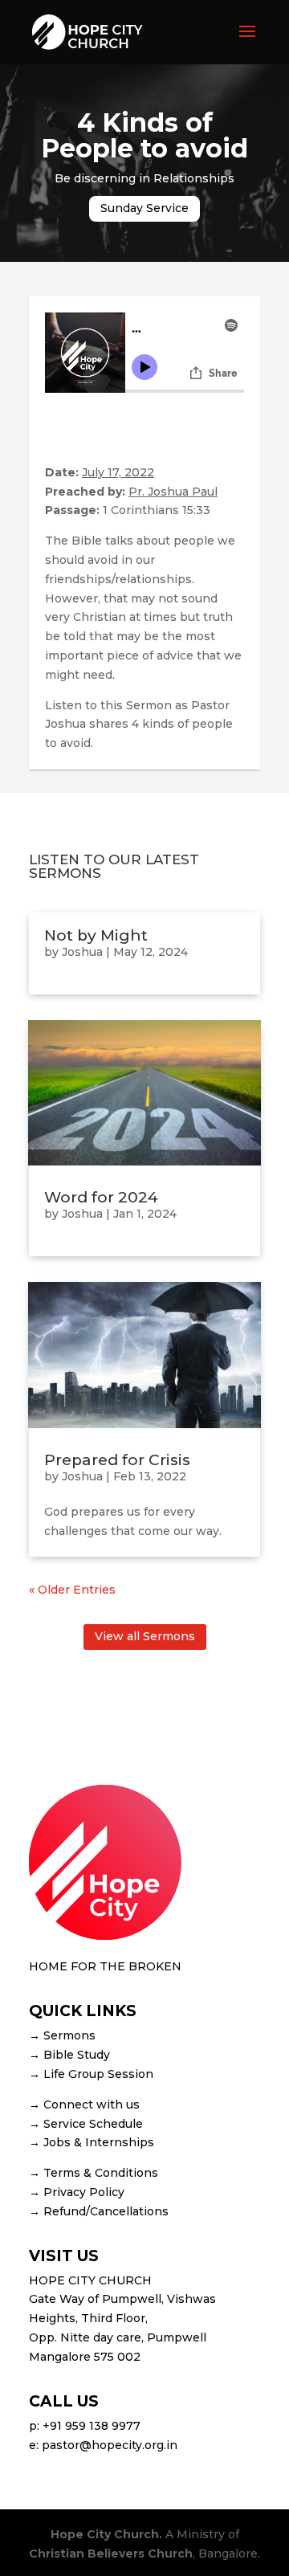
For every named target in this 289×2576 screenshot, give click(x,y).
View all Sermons (145, 1636)
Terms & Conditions (101, 2173)
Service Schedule (93, 2124)
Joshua (82, 952)
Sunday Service (144, 208)
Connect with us (92, 2104)
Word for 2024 (101, 1197)
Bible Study (77, 2055)
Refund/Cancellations (106, 2211)
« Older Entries (72, 1590)
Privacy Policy (84, 2192)
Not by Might (96, 935)
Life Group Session (98, 2074)
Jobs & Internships (99, 2142)
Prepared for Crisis (117, 1460)
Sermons (69, 2035)
